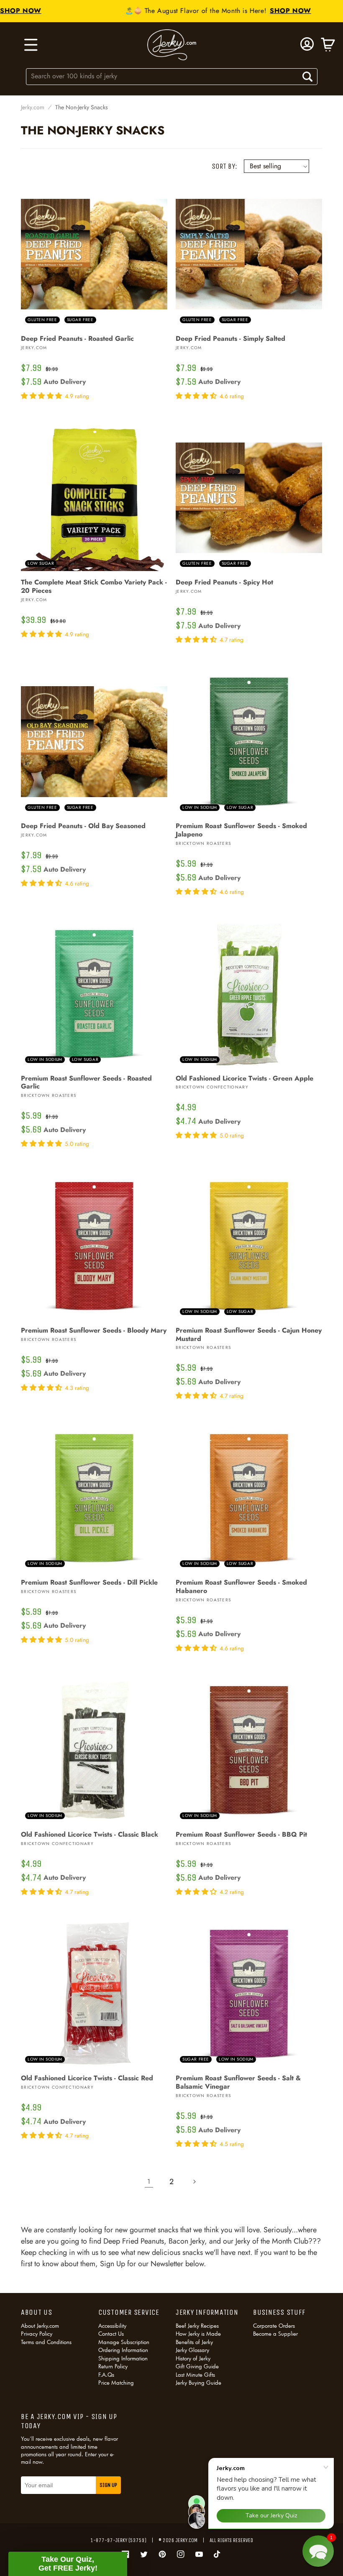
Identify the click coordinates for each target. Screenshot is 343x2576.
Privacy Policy (37, 2334)
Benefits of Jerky (194, 2342)
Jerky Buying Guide (198, 2383)
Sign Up (108, 2485)
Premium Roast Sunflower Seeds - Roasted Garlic (86, 1083)
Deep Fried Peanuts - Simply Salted (230, 339)
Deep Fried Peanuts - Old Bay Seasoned (83, 826)
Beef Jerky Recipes (197, 2326)
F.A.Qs (106, 2375)
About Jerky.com (40, 2326)
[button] (30, 45)
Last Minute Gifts (195, 2375)
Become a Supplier (275, 2334)
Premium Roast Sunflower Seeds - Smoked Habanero (241, 1587)
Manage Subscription (124, 2342)
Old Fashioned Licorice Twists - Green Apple (244, 1078)
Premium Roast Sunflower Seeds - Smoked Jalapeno (241, 830)
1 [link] (149, 2181)
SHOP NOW (273, 11)
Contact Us (111, 2334)
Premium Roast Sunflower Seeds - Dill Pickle (89, 1583)
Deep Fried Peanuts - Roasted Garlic (77, 339)
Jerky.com (33, 107)
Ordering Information (123, 2350)
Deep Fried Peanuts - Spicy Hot (224, 582)
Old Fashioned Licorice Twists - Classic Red (87, 2078)
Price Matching (116, 2383)
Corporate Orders (274, 2326)
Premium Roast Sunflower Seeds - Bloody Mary (94, 1330)
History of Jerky (193, 2358)
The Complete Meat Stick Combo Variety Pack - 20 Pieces (94, 587)
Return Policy (113, 2366)
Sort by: (224, 166)
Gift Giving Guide (197, 2366)
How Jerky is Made (198, 2334)
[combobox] (172, 76)
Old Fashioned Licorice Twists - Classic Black (90, 1835)
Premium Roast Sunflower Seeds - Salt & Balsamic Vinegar (238, 2082)
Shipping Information (123, 2358)
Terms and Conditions (46, 2342)
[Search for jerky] (307, 77)
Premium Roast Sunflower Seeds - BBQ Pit (241, 1835)
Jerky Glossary (192, 2350)
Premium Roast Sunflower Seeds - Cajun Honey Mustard (249, 1335)
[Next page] (194, 2182)
